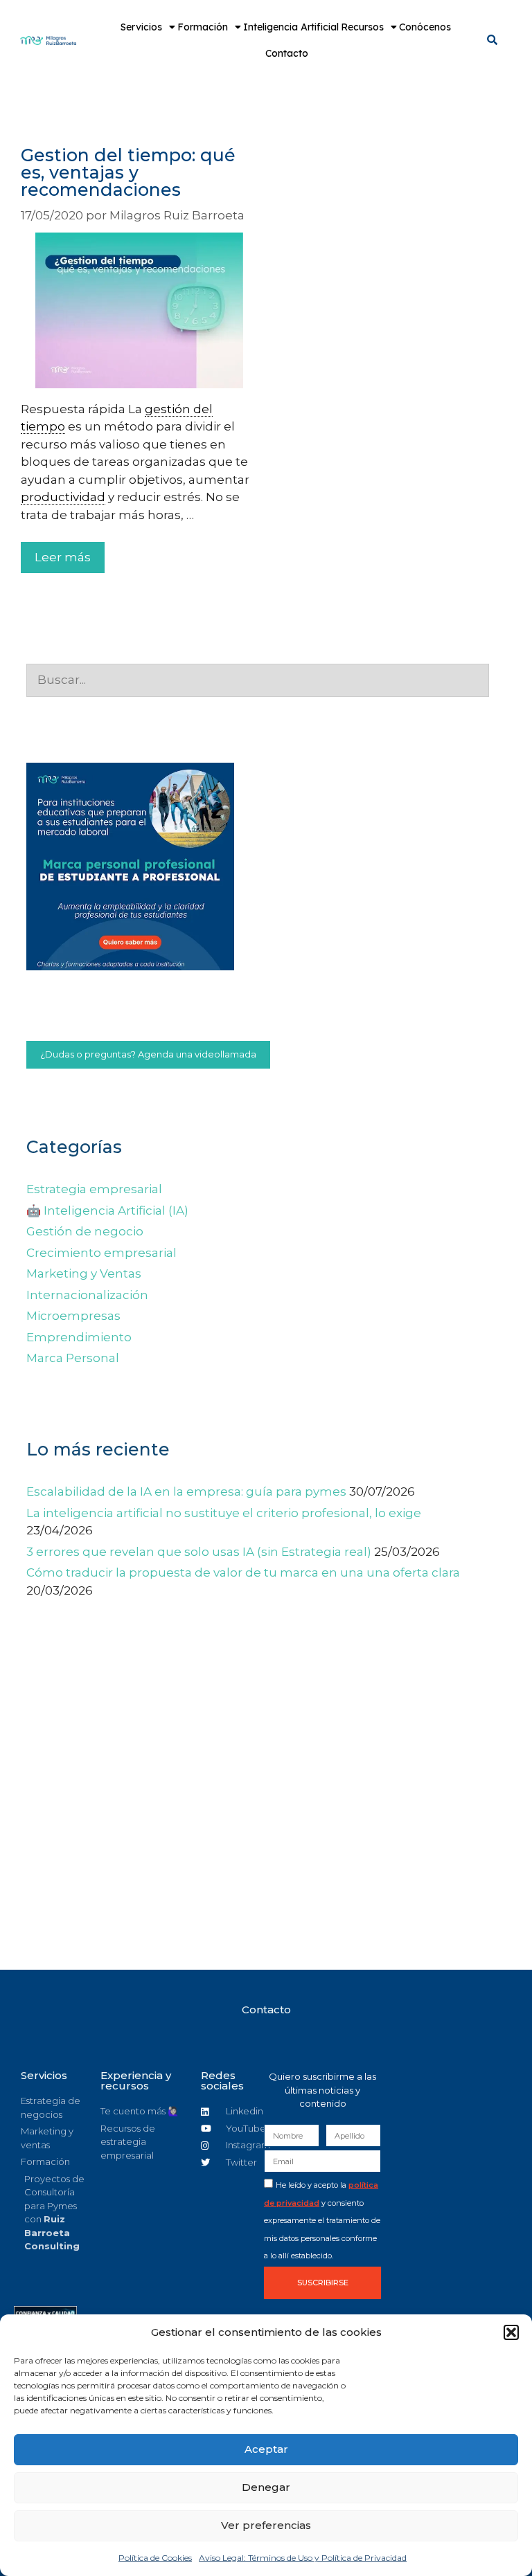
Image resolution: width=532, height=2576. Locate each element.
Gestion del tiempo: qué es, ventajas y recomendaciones (128, 172)
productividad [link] (63, 497)
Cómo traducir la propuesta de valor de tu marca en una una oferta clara (243, 1572)
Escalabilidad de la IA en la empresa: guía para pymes (186, 1491)
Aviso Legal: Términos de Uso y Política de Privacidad (303, 2558)
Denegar (266, 2487)
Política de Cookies (155, 2558)
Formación (203, 27)
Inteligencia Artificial (291, 27)
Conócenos (425, 27)
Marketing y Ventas (84, 1273)
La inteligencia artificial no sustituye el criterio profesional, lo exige (224, 1513)
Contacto (287, 53)
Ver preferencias (266, 2525)
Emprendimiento (79, 1337)
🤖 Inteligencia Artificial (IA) (107, 1210)
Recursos (362, 27)
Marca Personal (73, 1358)
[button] (511, 2332)
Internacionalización (87, 1295)
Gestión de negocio (85, 1231)
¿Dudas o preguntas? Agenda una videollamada (148, 1054)
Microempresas (73, 1316)
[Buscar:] (258, 680)
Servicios (141, 27)
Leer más (63, 557)
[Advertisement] (258, 1831)
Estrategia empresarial (94, 1189)
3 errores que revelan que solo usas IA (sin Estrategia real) (199, 1552)
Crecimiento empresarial (101, 1253)
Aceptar (266, 2449)
